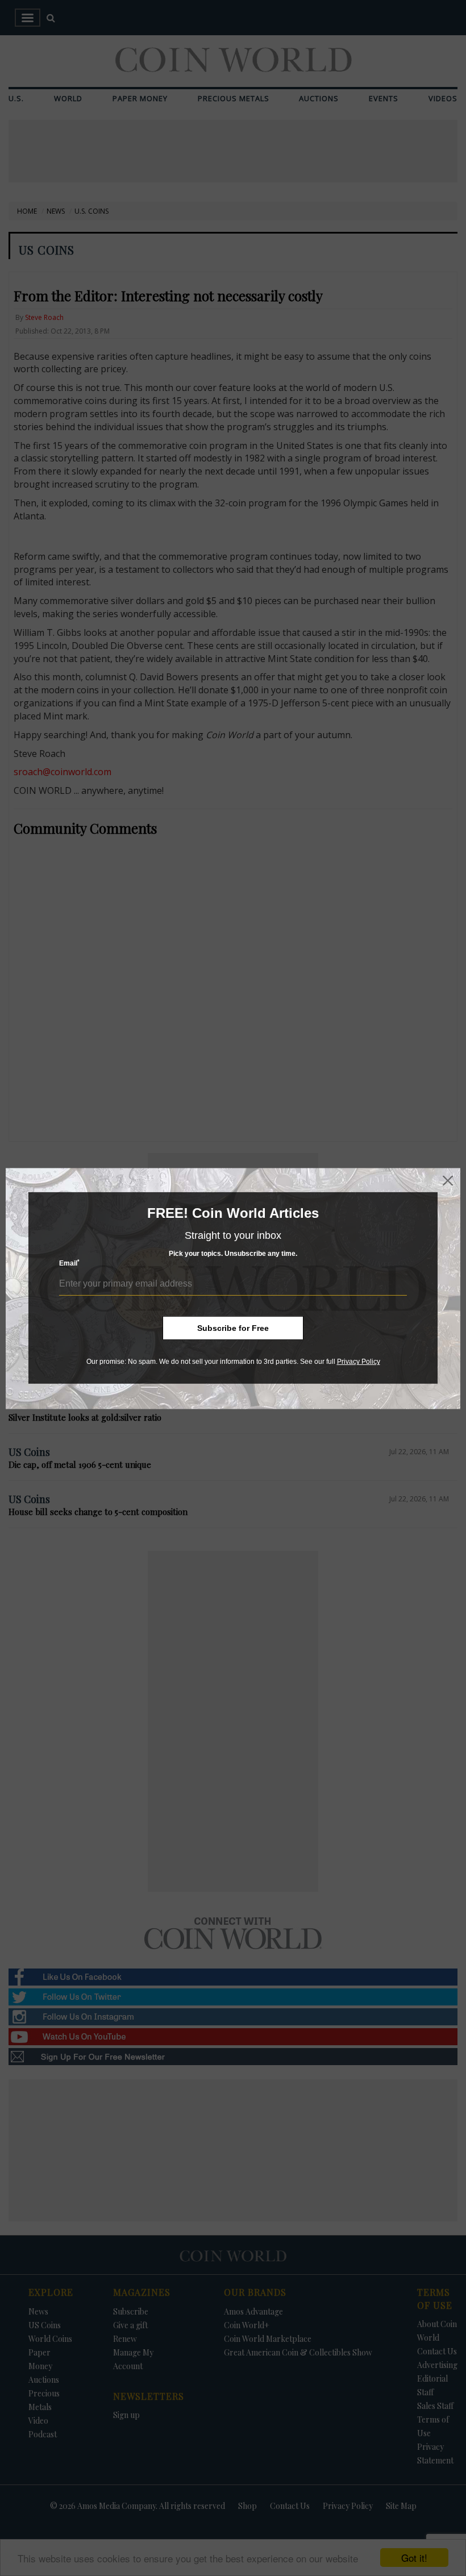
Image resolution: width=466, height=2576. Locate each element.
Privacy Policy (359, 1362)
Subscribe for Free (233, 1328)
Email (69, 1263)
